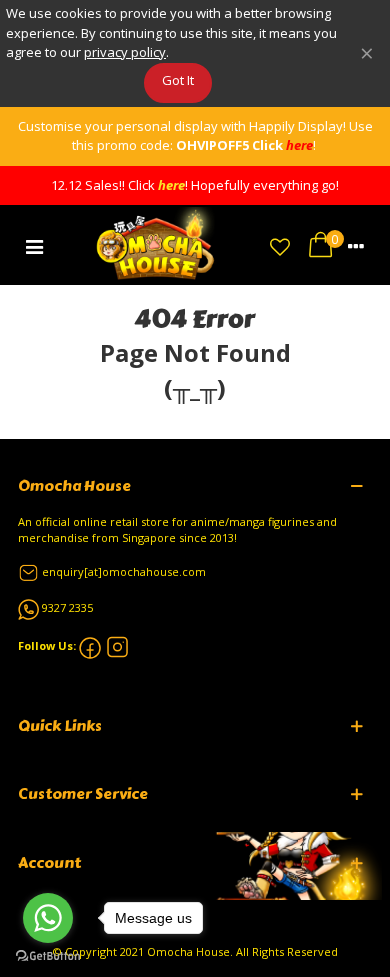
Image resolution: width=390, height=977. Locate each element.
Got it (178, 80)
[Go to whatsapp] (48, 918)
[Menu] (34, 245)
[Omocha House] (157, 244)
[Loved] (280, 245)
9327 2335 (67, 607)
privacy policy (125, 52)
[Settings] (356, 245)
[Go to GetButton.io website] (48, 956)
